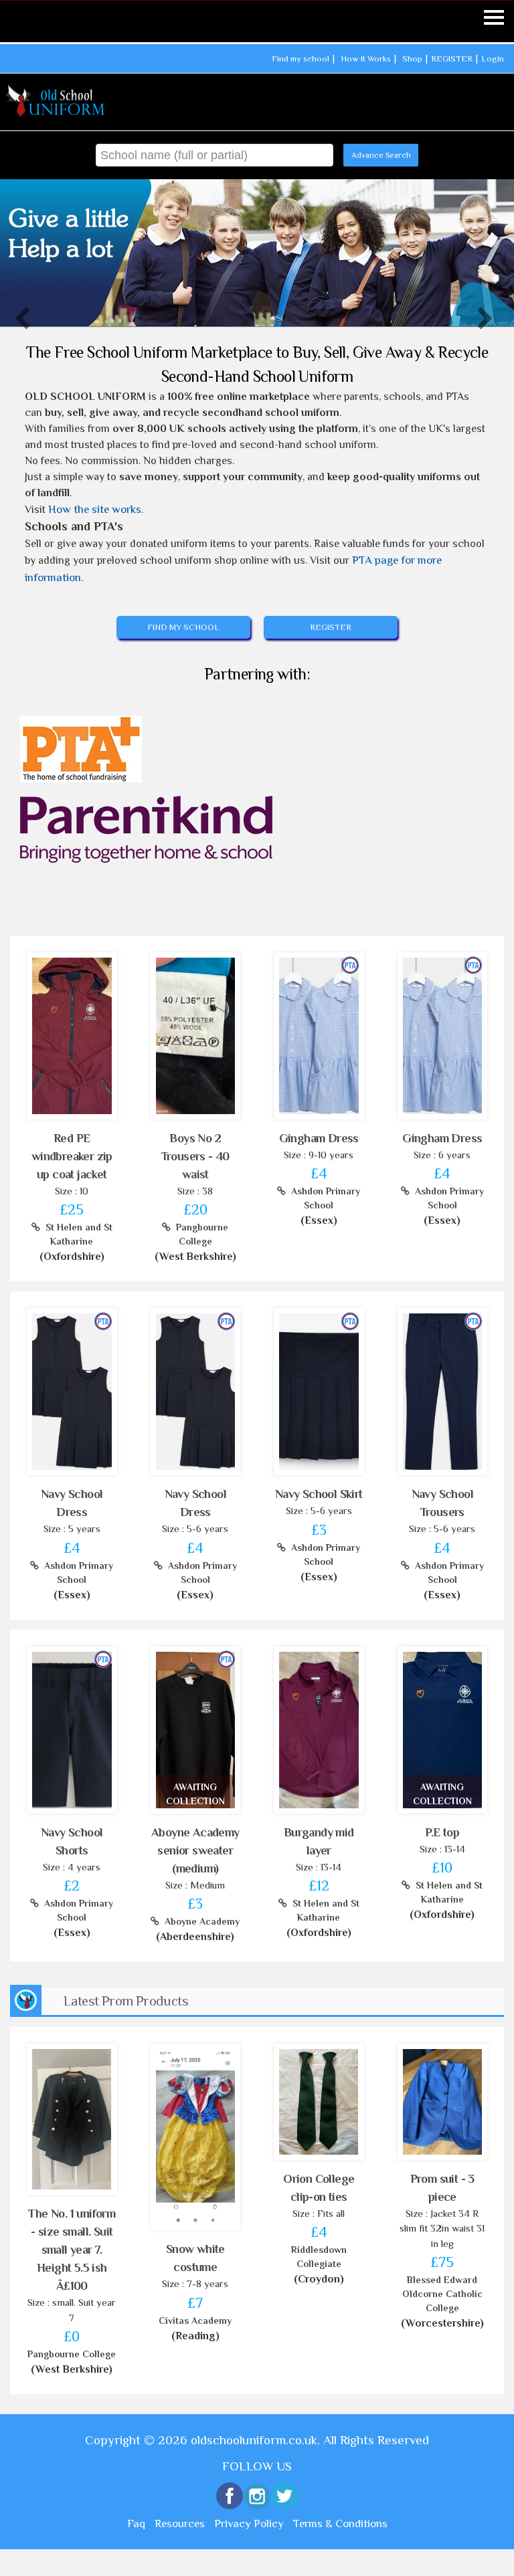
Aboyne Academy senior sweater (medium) (195, 1850)
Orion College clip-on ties (319, 2188)
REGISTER (452, 59)
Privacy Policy (249, 2524)
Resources (180, 2524)
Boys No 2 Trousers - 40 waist (195, 1156)
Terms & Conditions (340, 2524)
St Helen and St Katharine (76, 1234)
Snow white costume (195, 2258)
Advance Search (381, 155)
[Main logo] (57, 101)
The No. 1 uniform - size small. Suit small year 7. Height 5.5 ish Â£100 (72, 2250)
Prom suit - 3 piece (442, 2188)
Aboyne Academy (199, 1921)
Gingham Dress (319, 1138)
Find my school (301, 59)
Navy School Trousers (442, 1503)
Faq (136, 2524)
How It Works (366, 59)
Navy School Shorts (72, 1841)
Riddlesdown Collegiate (319, 2257)
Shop (412, 59)
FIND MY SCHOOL (183, 627)
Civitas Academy (195, 2321)
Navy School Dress (72, 1503)
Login (493, 59)
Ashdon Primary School (323, 1198)
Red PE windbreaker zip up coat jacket (72, 1156)
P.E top (442, 1832)
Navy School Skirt (319, 1494)
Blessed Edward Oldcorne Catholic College (442, 2294)
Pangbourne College (199, 1234)
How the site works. (96, 509)
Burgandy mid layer (319, 1841)
